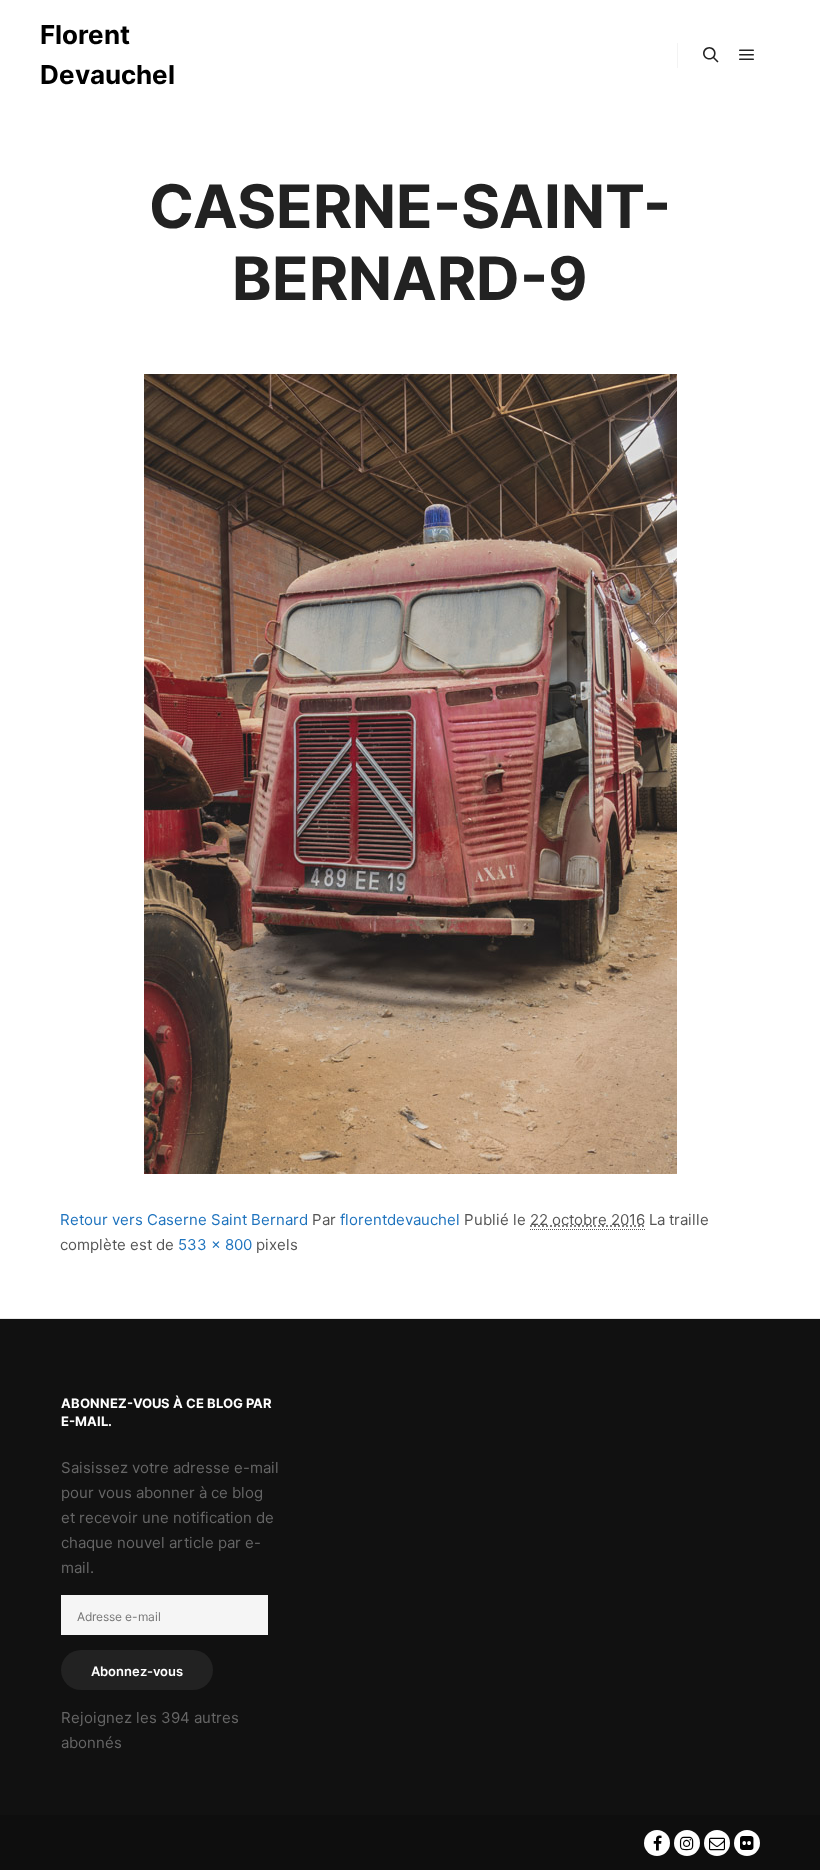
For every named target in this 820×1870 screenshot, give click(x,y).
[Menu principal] (747, 55)
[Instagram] (687, 1843)
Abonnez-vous (137, 1671)
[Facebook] (657, 1843)
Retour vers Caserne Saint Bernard (184, 1219)
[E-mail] (717, 1843)
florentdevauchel (400, 1219)
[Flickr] (747, 1843)
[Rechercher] (711, 55)
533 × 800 (215, 1244)
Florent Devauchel (107, 54)
